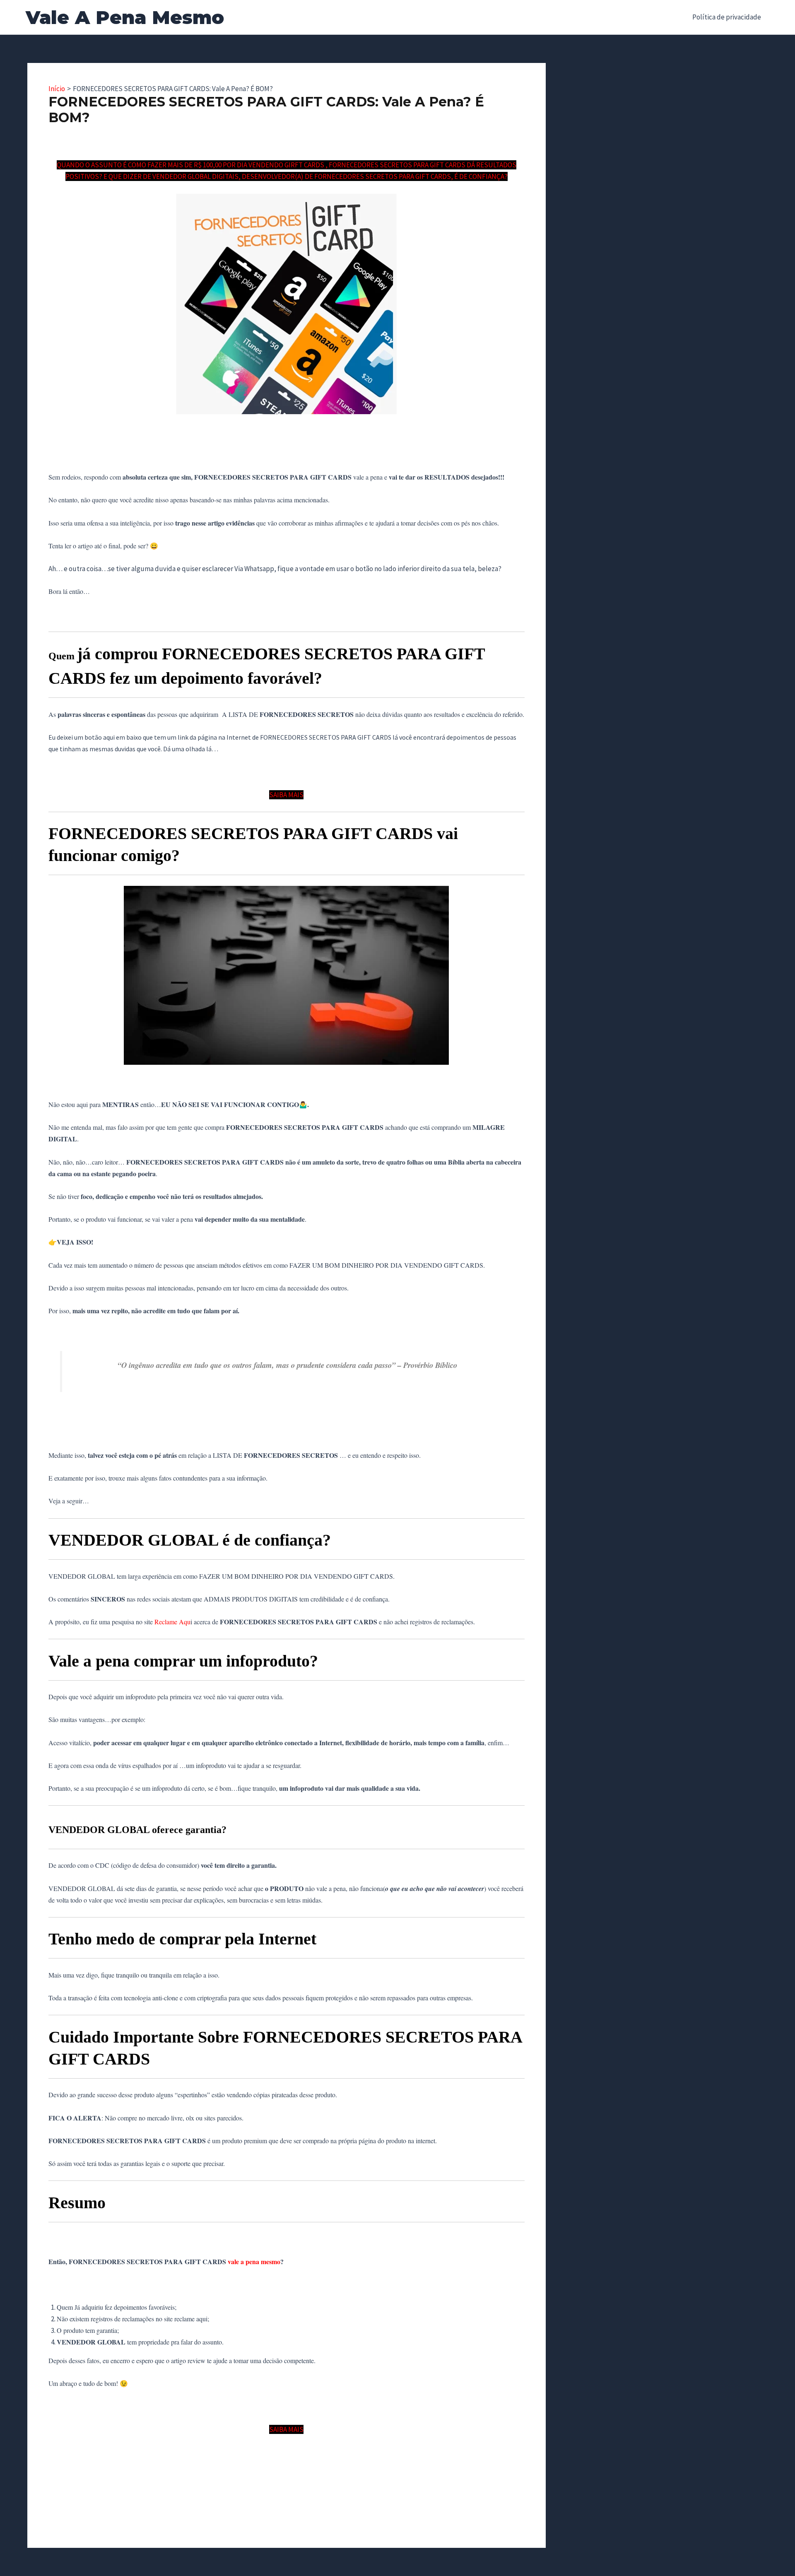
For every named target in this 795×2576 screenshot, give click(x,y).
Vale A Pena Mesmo (125, 17)
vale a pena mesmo (254, 2261)
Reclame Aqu (172, 1622)
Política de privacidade (727, 17)
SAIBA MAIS (286, 795)
